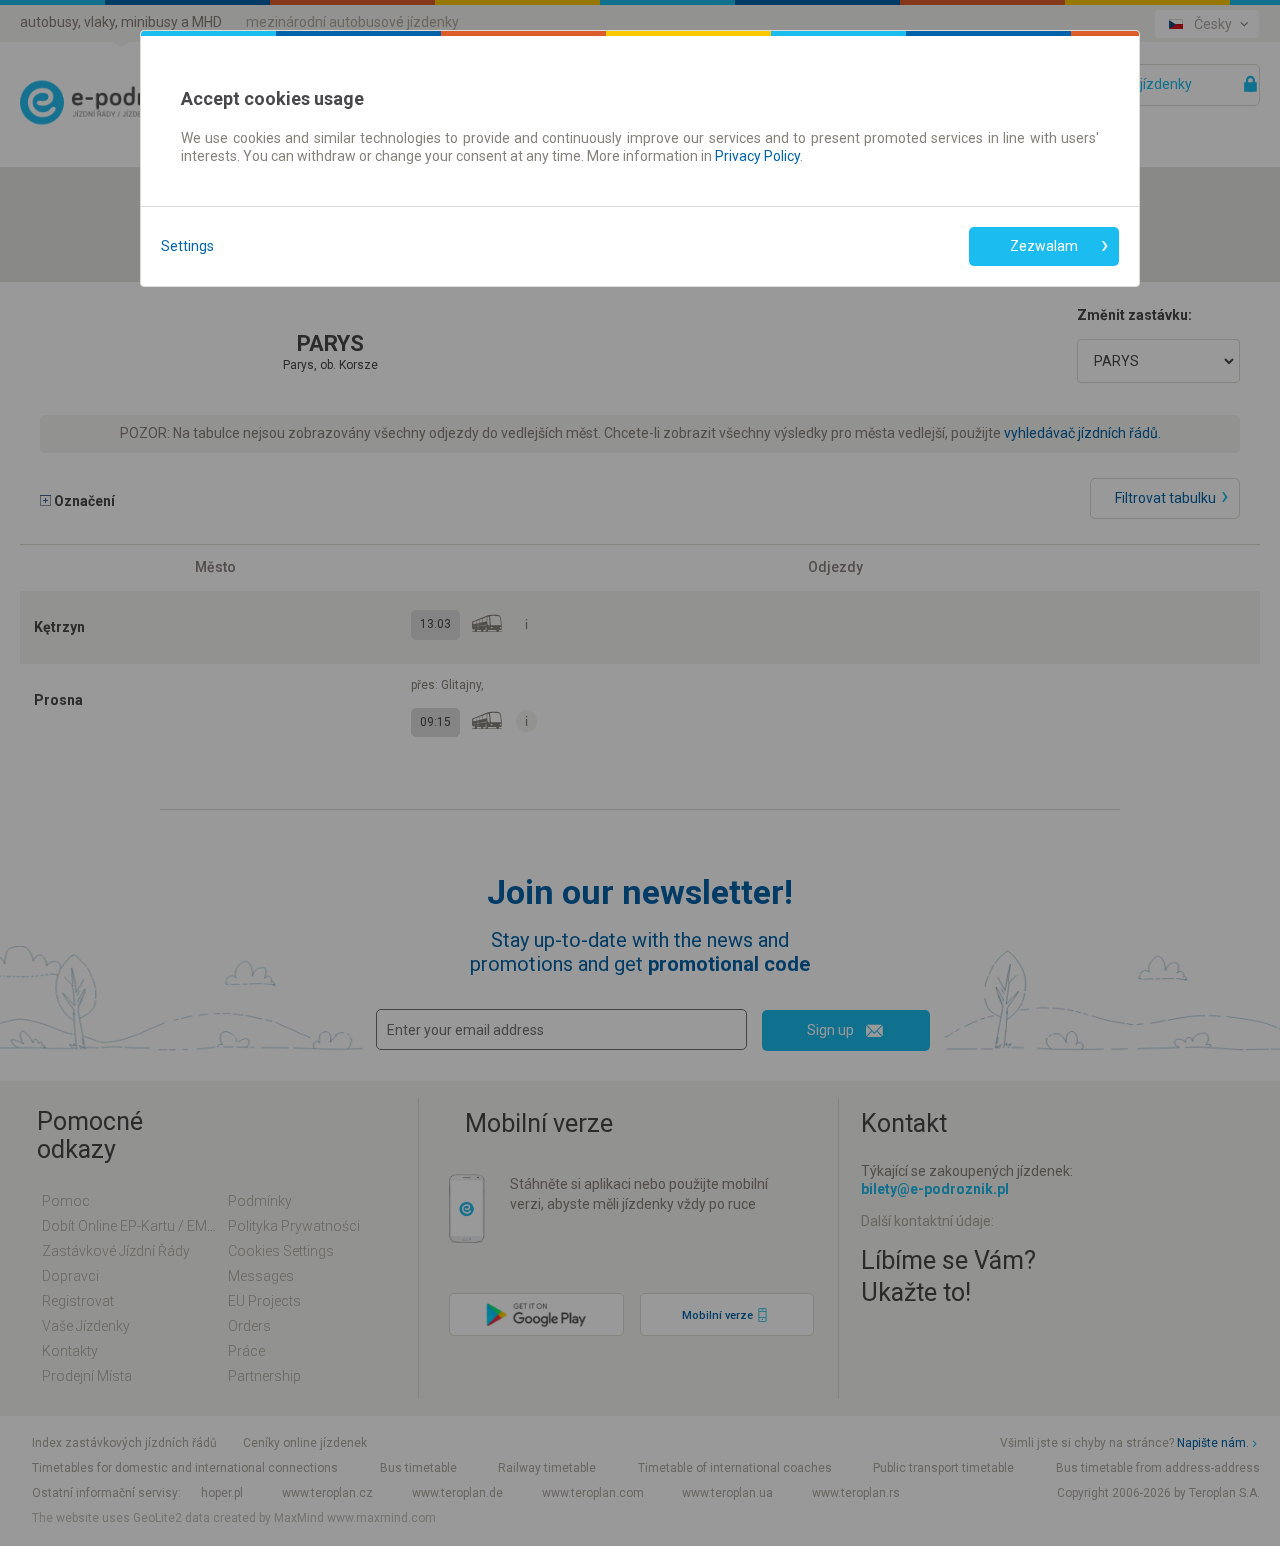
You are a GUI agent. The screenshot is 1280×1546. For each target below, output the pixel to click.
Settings (187, 246)
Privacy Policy (757, 156)
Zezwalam (1044, 246)
